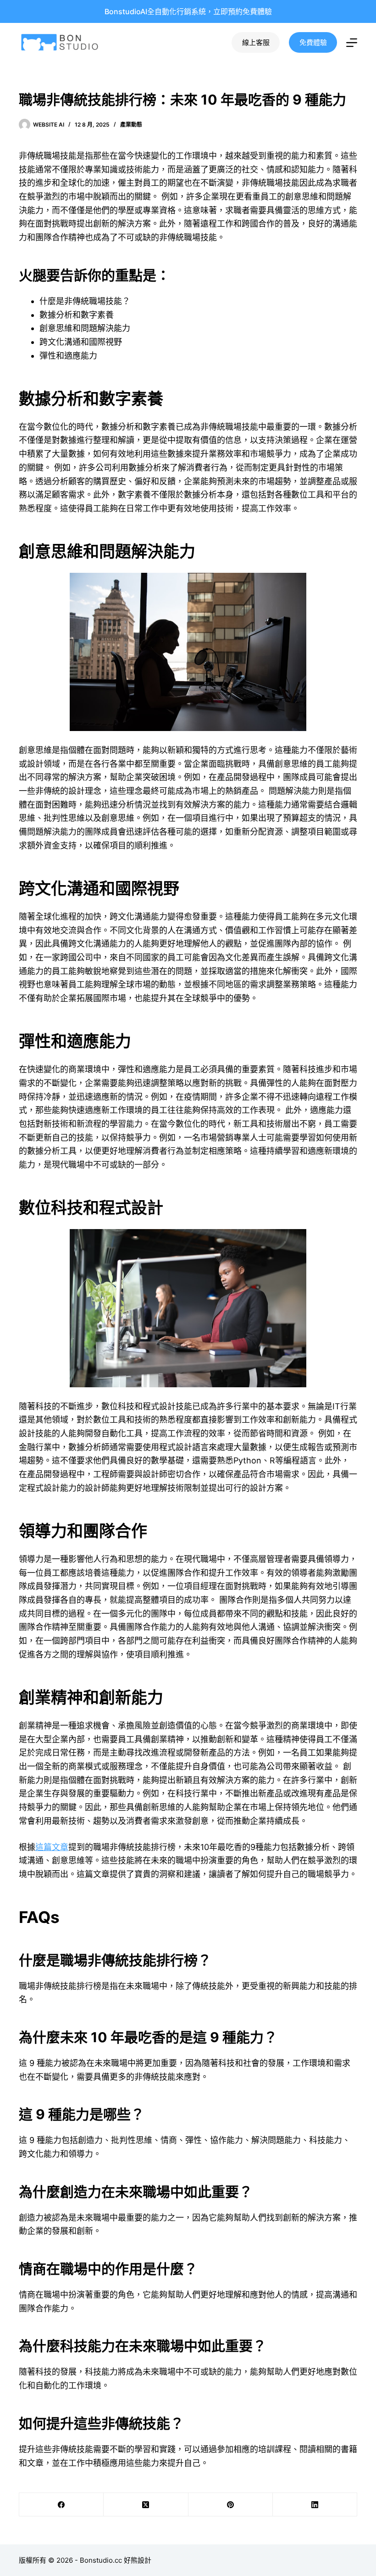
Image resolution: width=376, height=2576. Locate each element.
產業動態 (131, 125)
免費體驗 (313, 42)
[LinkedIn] (315, 2505)
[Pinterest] (231, 2505)
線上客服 (256, 42)
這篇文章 (52, 1847)
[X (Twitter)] (146, 2505)
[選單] (352, 43)
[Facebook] (61, 2505)
